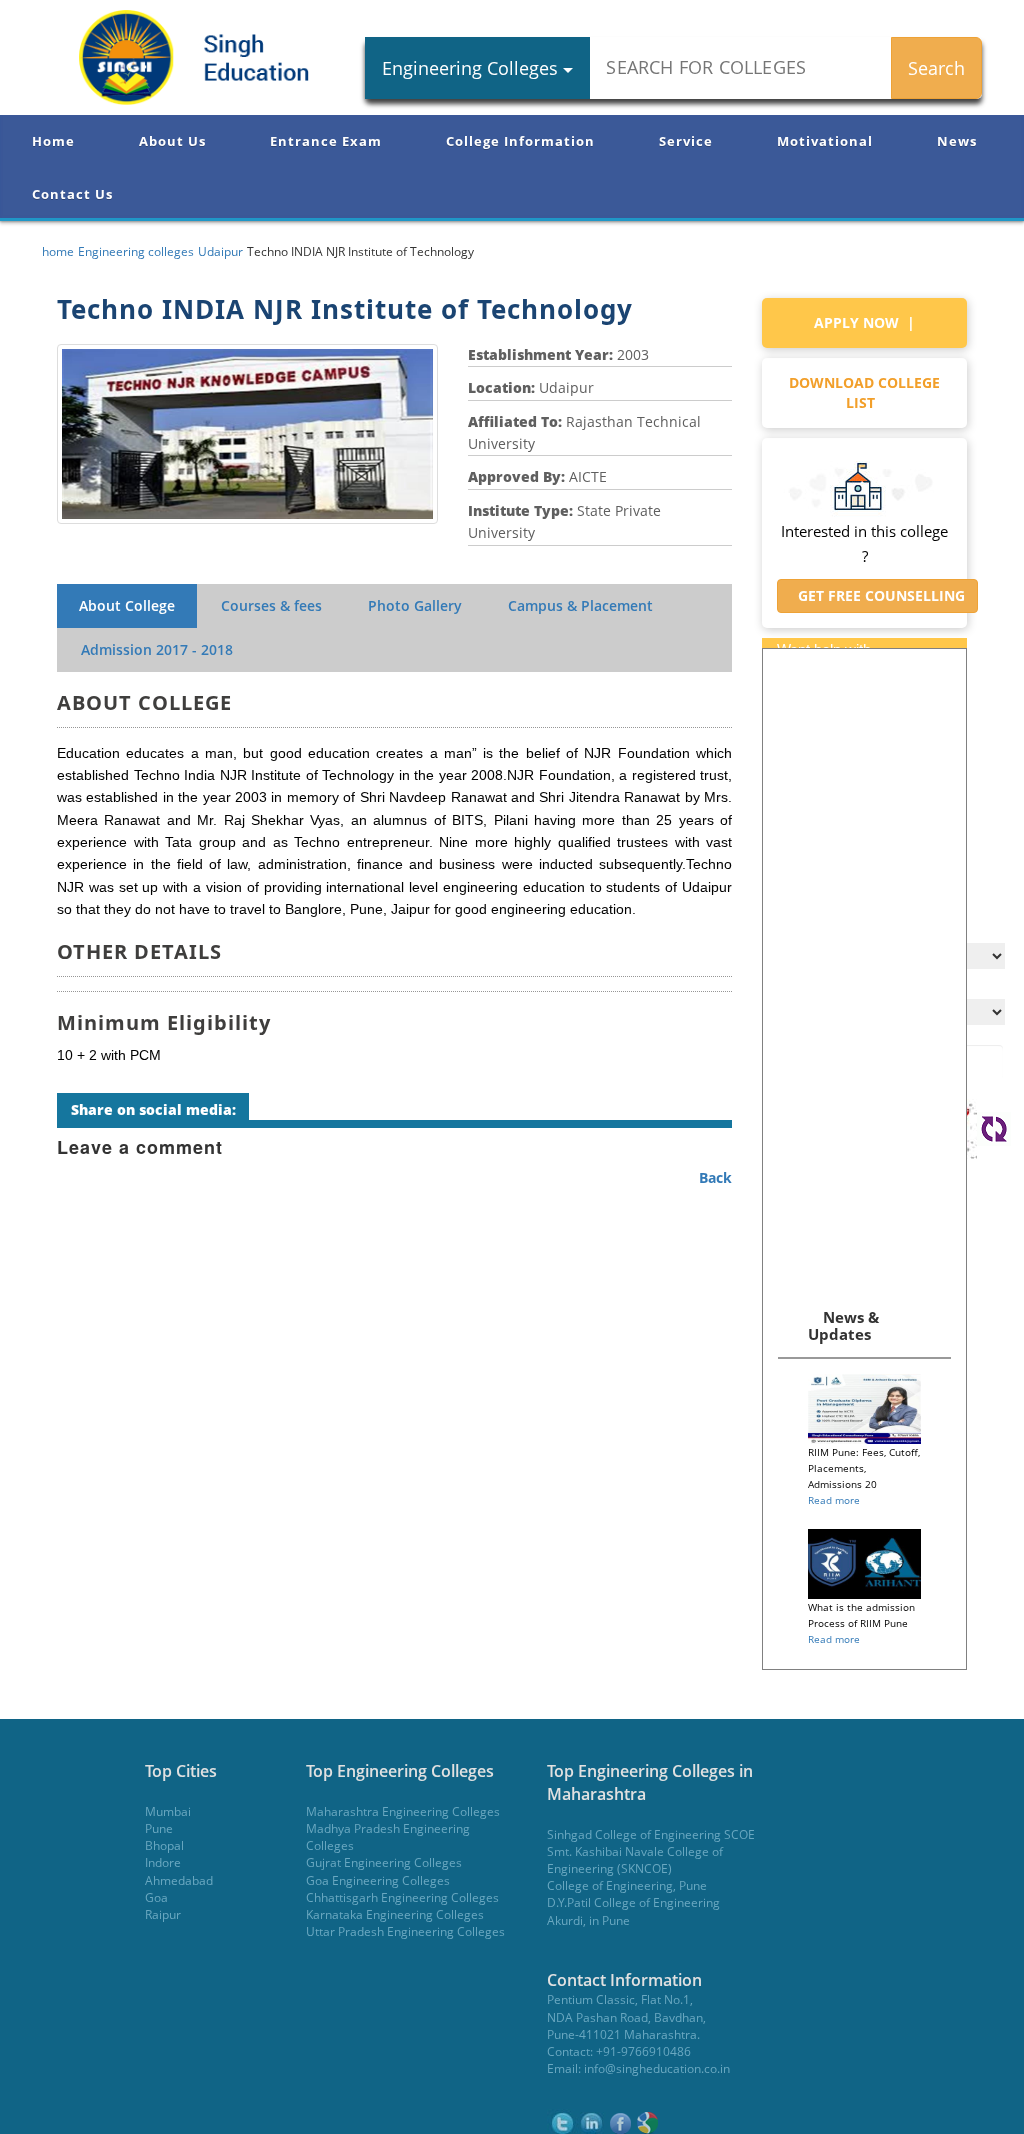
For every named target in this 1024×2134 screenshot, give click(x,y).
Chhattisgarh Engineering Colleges (402, 1897)
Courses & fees (271, 605)
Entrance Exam (326, 141)
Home (53, 141)
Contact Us (72, 194)
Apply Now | (864, 322)
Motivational (825, 141)
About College (127, 605)
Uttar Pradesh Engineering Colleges (405, 1931)
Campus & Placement (580, 605)
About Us (172, 141)
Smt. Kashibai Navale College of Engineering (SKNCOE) (635, 1860)
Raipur (163, 1914)
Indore (163, 1862)
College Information (520, 141)
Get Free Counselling (877, 595)
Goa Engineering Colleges (378, 1880)
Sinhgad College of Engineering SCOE (651, 1834)
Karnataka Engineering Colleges (395, 1914)
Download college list (864, 392)
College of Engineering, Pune (627, 1885)
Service (686, 141)
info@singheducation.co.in (657, 2068)
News (957, 141)
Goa (156, 1897)
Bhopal (164, 1845)
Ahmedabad (179, 1880)
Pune (159, 1828)
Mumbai (168, 1811)
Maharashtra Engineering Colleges (403, 1811)
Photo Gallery (415, 605)
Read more (834, 1500)
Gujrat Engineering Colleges (384, 1862)
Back (715, 1177)
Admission (157, 649)
